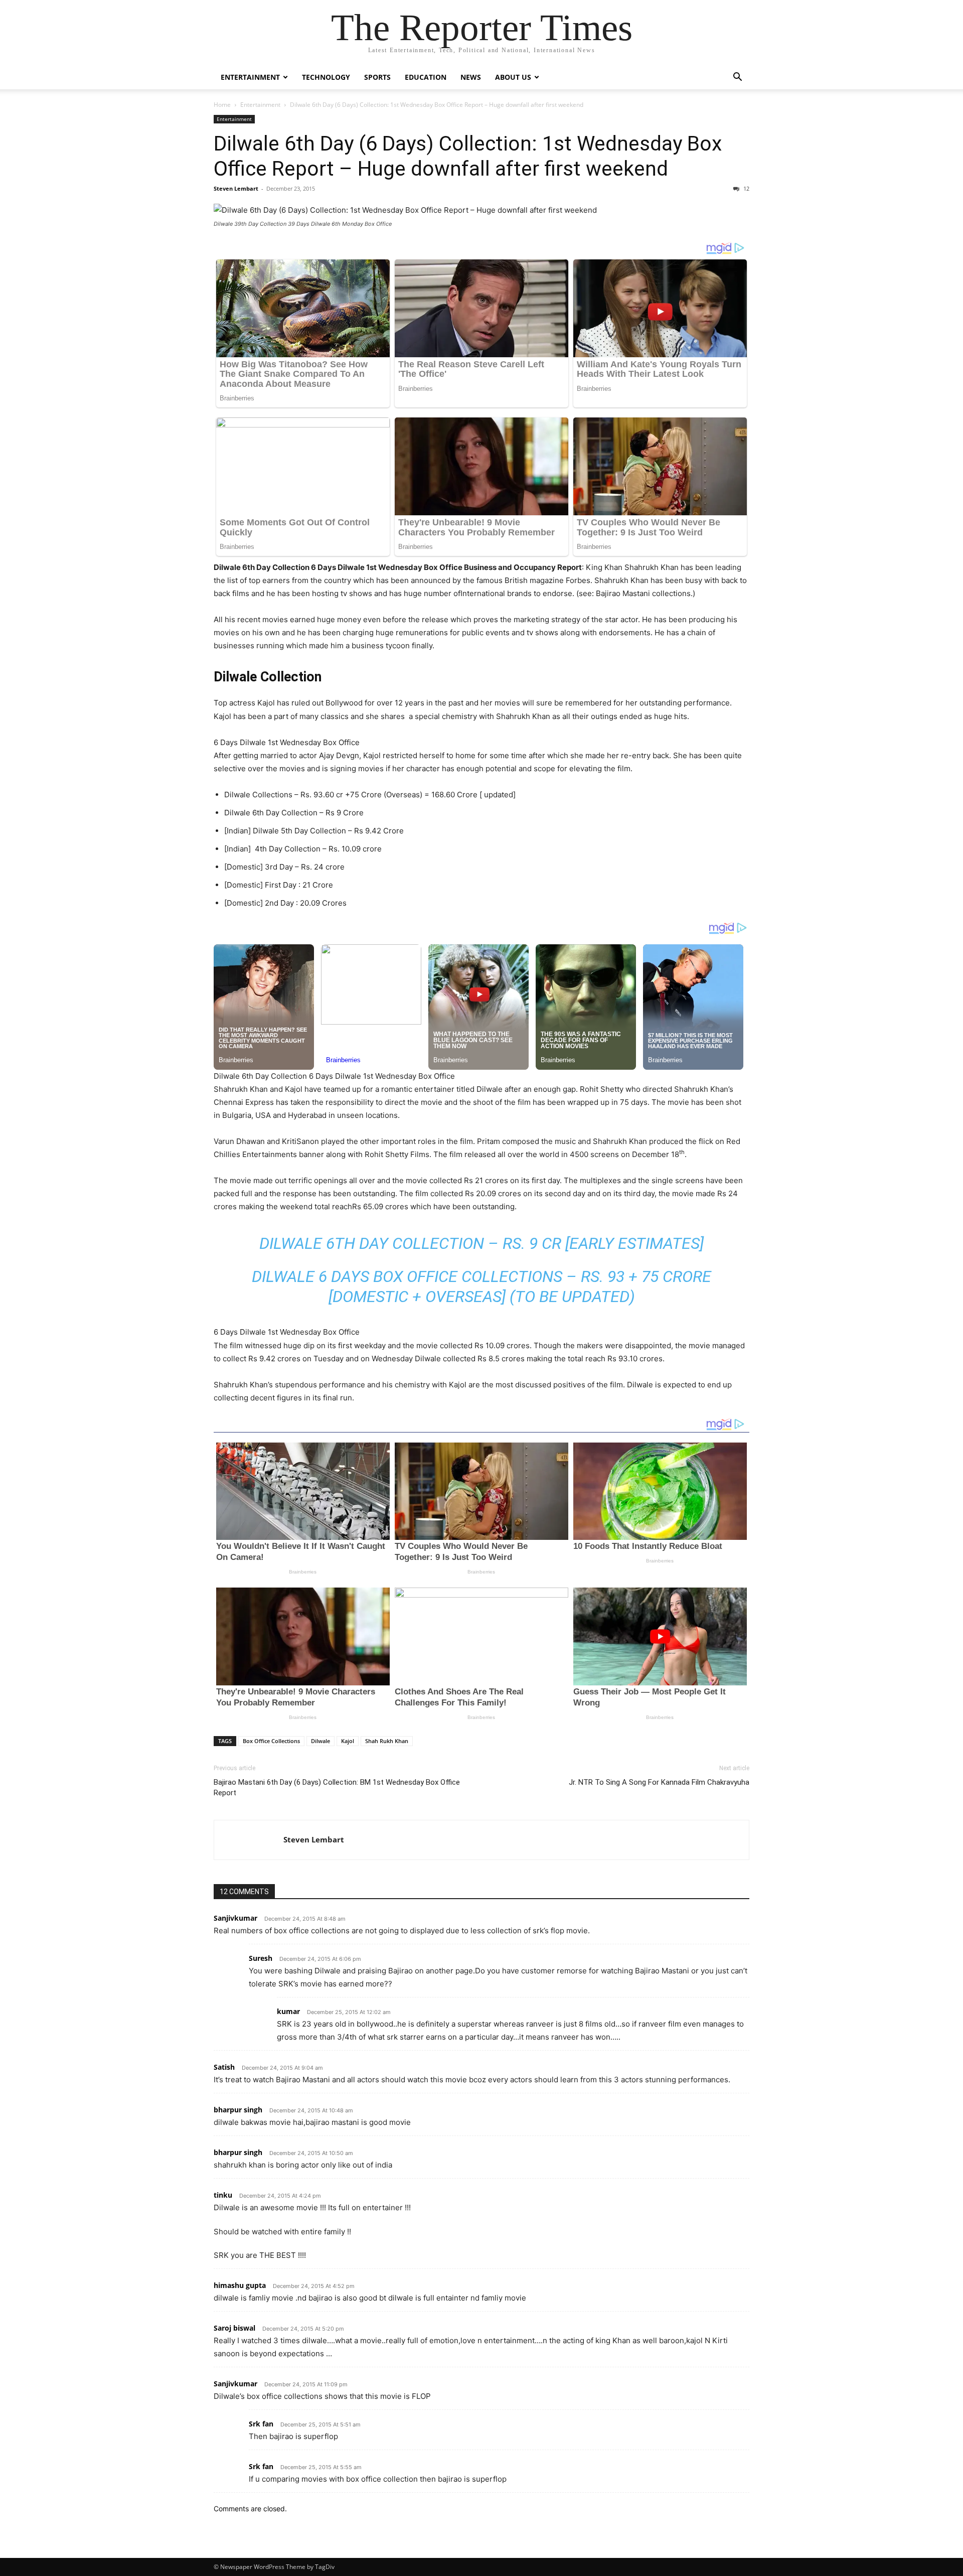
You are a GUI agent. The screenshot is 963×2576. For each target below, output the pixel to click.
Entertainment (250, 77)
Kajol (348, 1741)
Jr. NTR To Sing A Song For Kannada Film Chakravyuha (659, 1782)
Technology (326, 77)
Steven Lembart (236, 188)
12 (746, 188)
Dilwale (320, 1741)
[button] (737, 78)
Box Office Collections (271, 1741)
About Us (513, 77)
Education (426, 77)
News (471, 77)
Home (222, 105)
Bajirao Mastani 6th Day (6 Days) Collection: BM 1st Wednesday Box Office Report (337, 1787)
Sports (377, 77)
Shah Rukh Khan (387, 1741)
